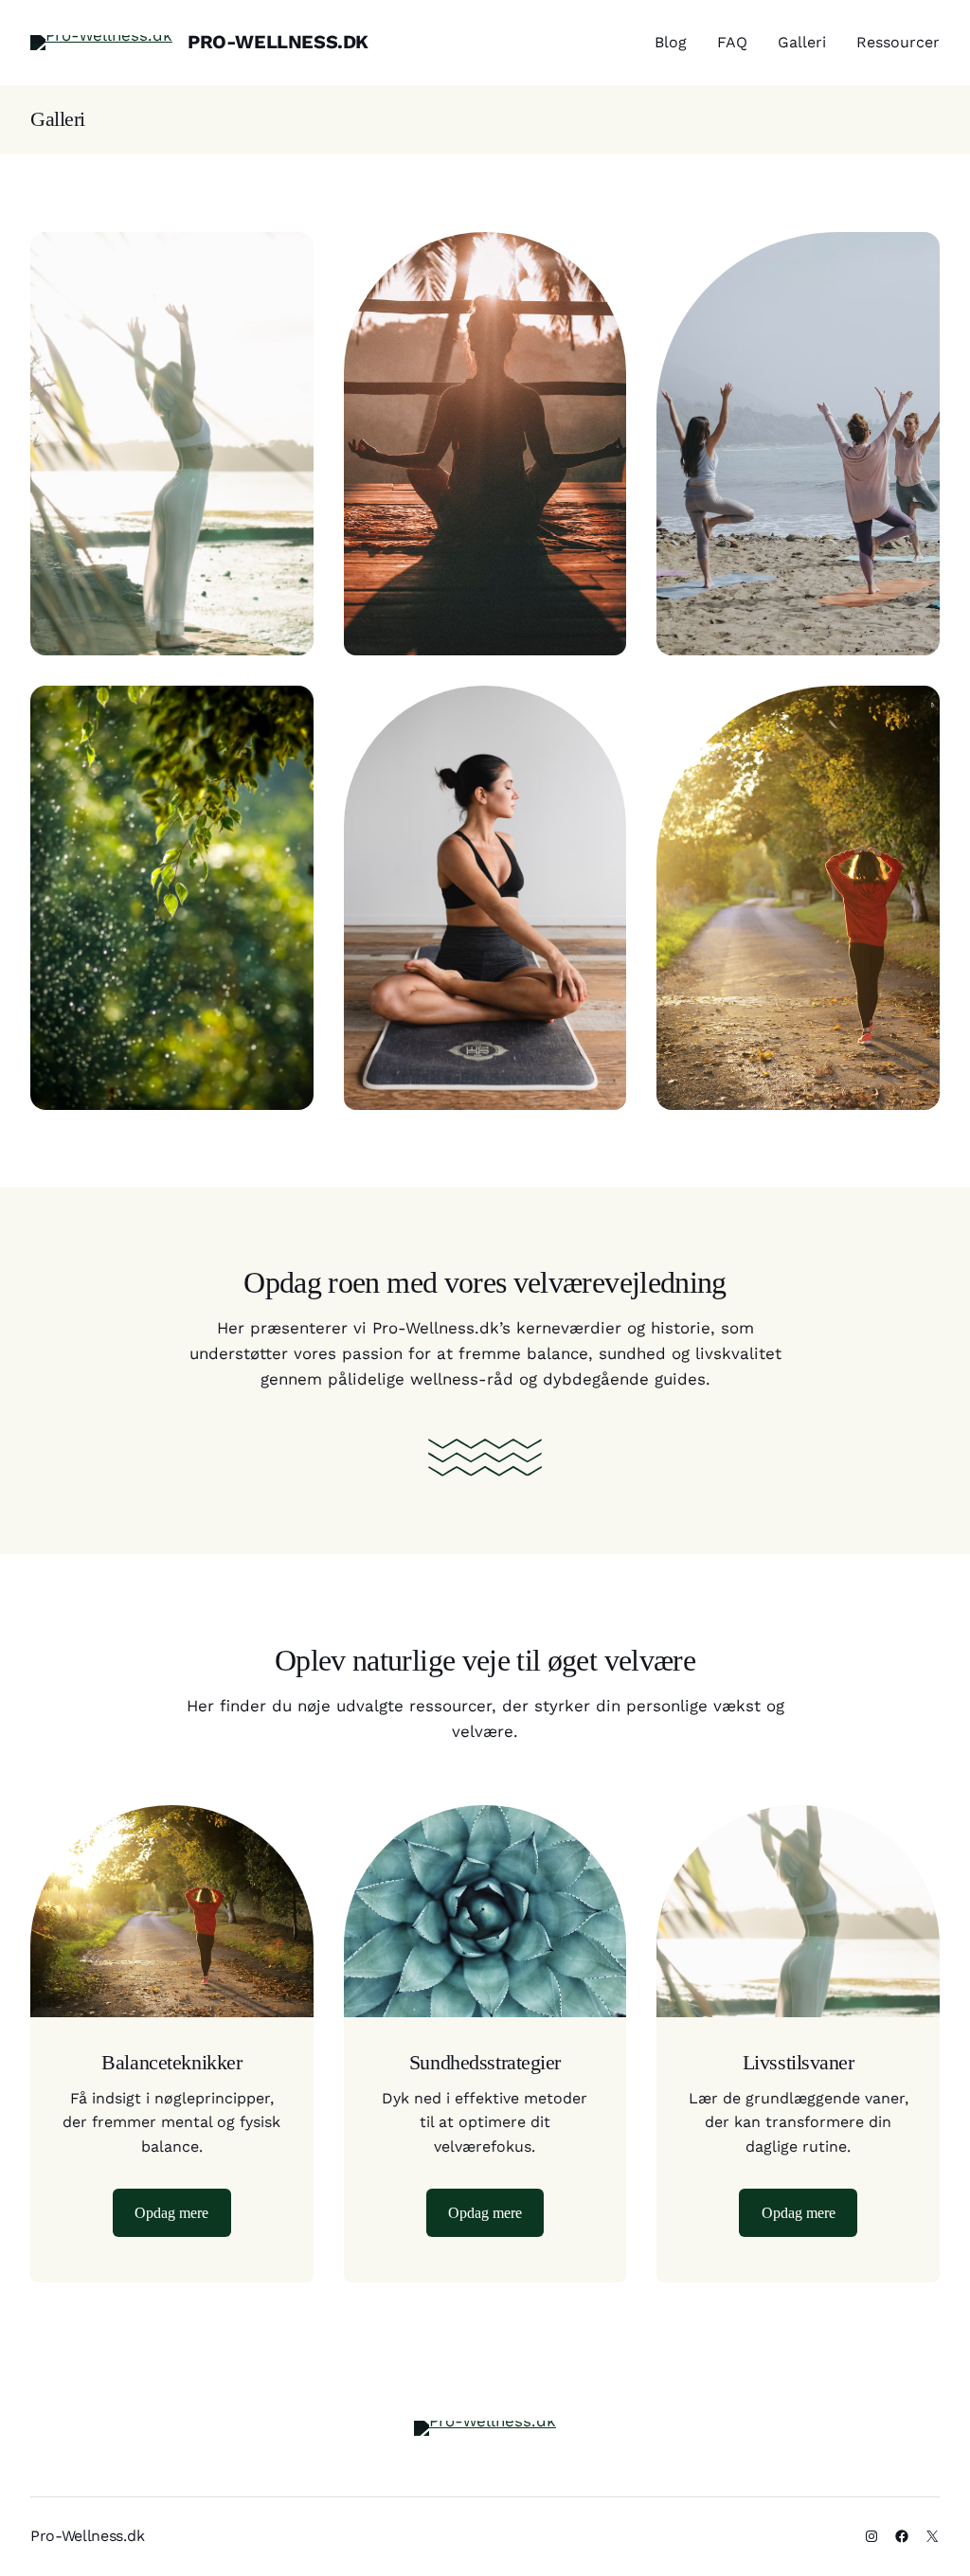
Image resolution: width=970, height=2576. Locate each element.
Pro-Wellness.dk (278, 42)
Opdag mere (171, 2213)
